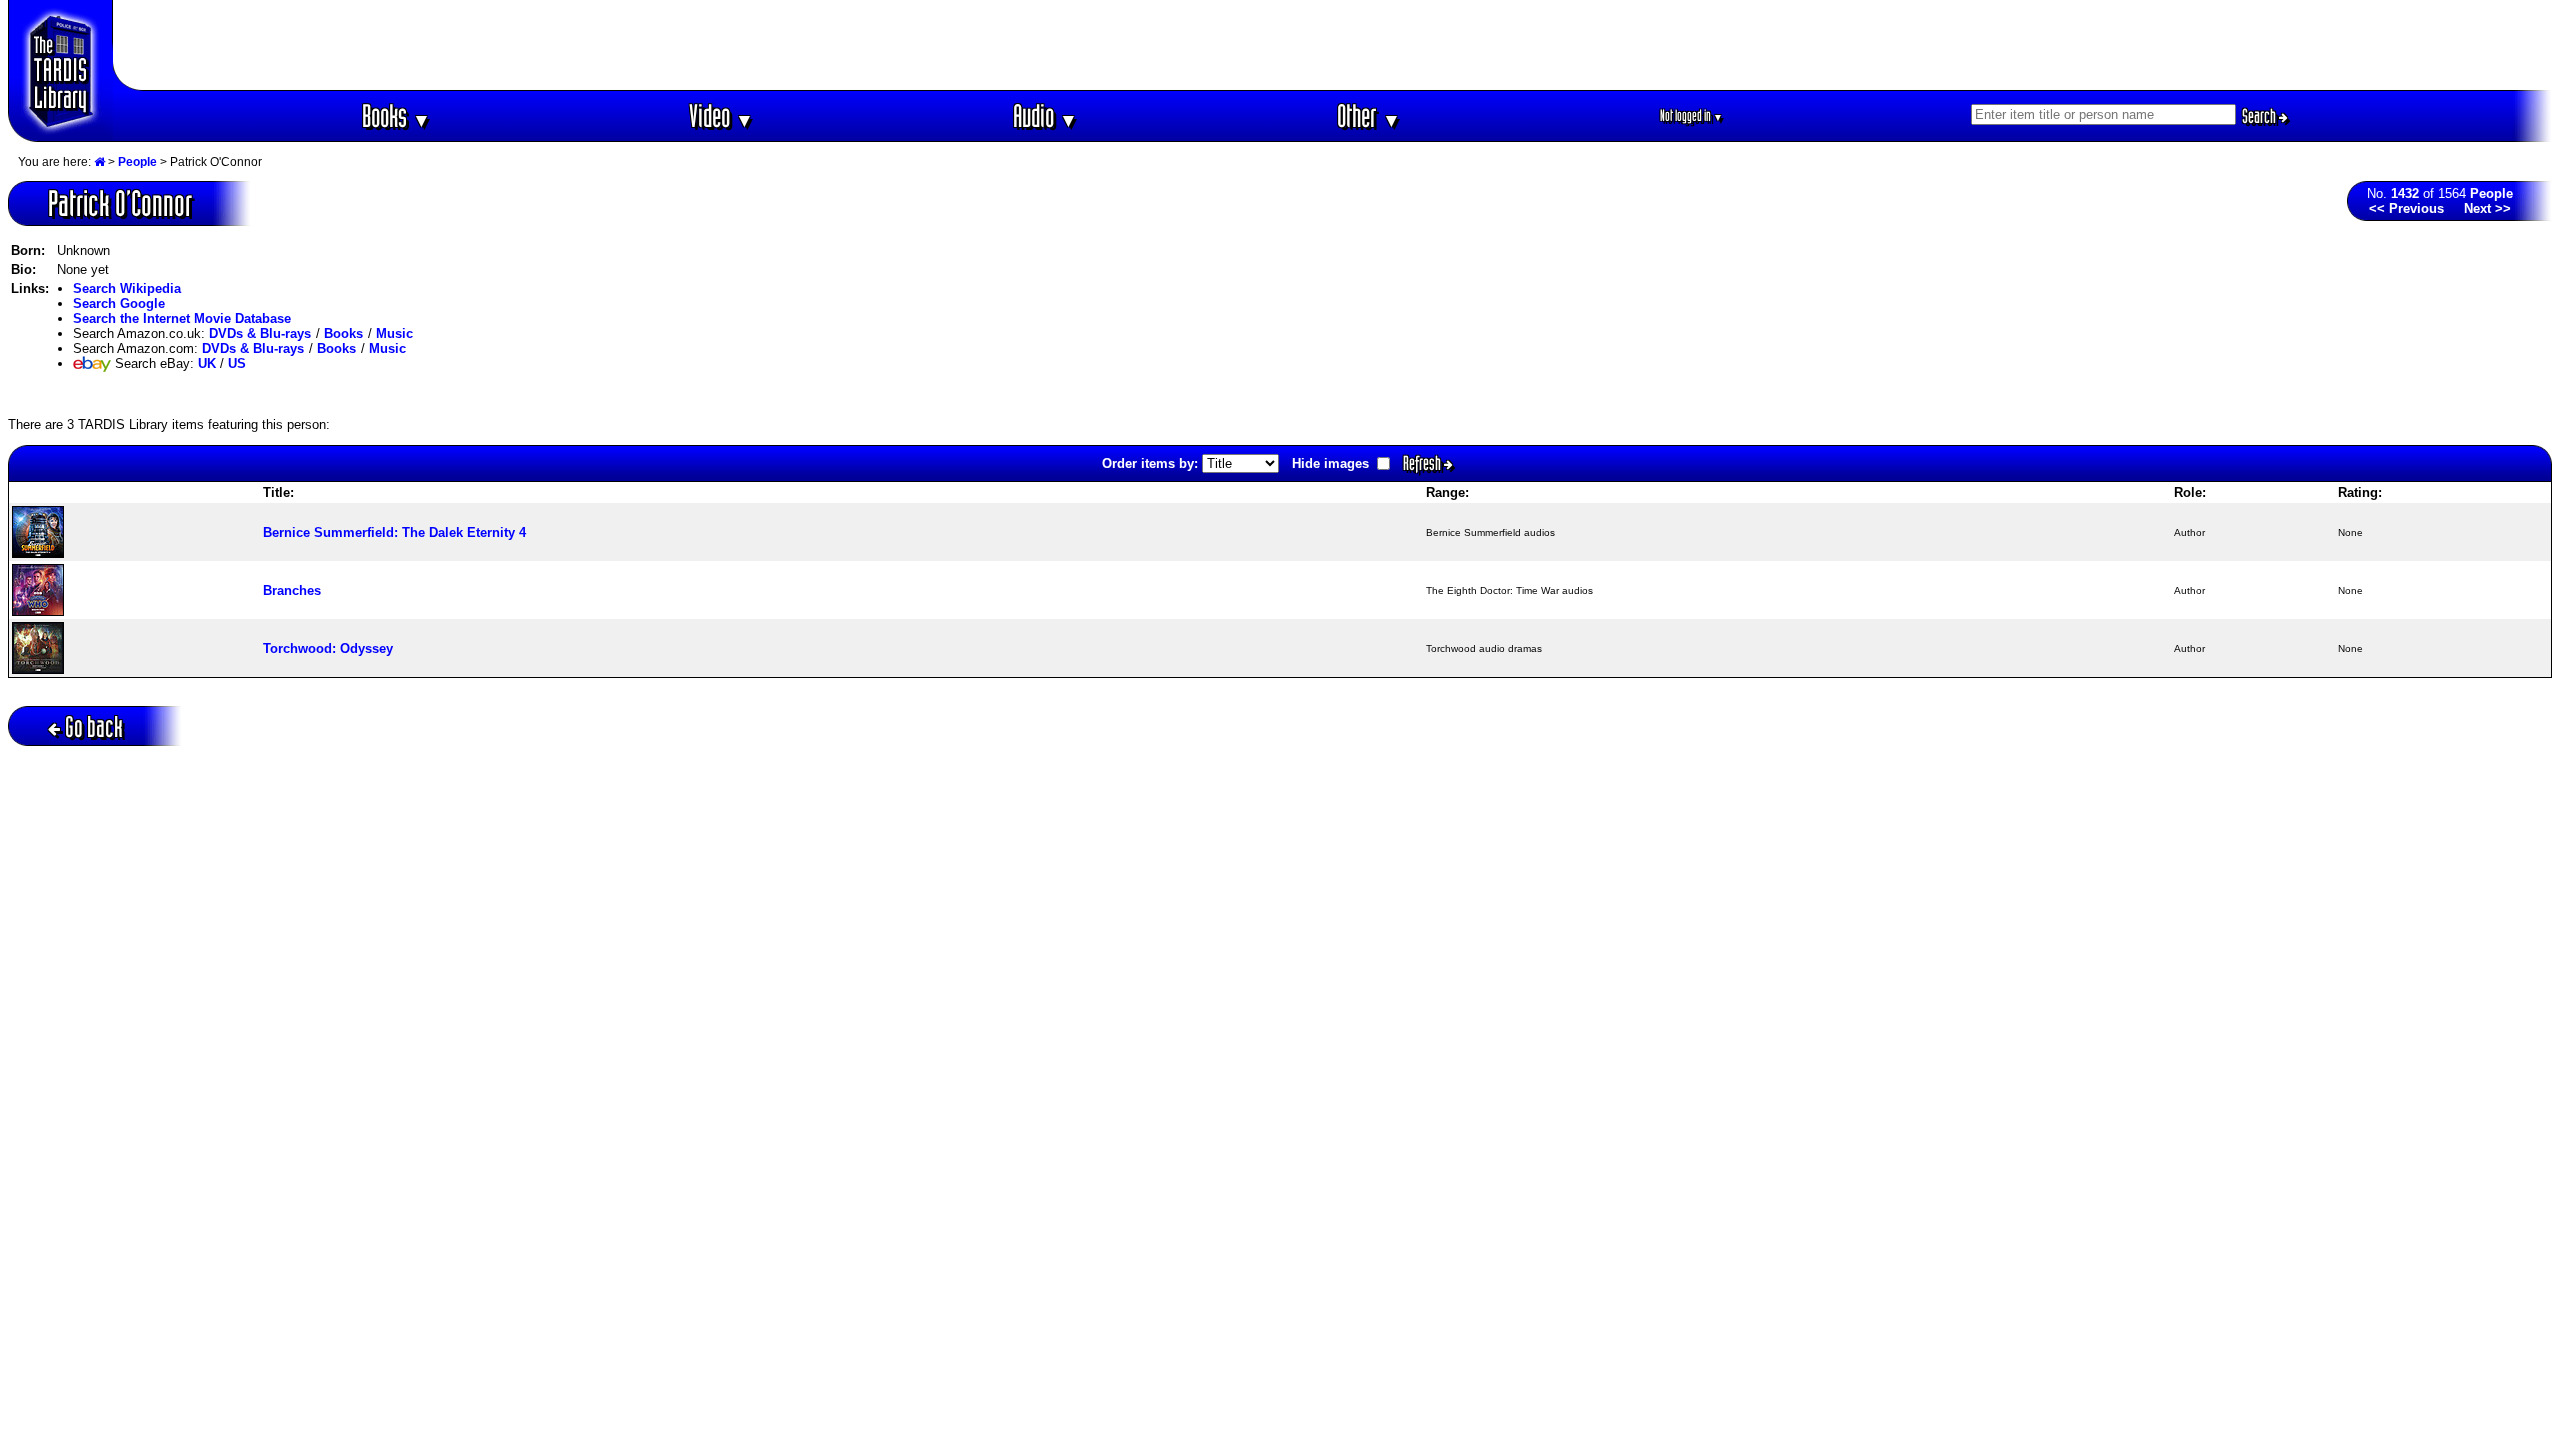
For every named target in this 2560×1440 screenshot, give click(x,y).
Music (394, 333)
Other (1369, 115)
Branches (292, 590)
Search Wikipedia (127, 288)
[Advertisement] (1333, 45)
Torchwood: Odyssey (328, 648)
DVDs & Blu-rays (260, 333)
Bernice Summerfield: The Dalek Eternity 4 (394, 532)
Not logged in (1691, 115)
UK (207, 363)
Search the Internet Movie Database (182, 318)
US (237, 363)
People (137, 162)
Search (2260, 116)
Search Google (119, 303)
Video (721, 115)
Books (396, 115)
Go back (94, 726)
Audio (1045, 115)
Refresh (1423, 463)
